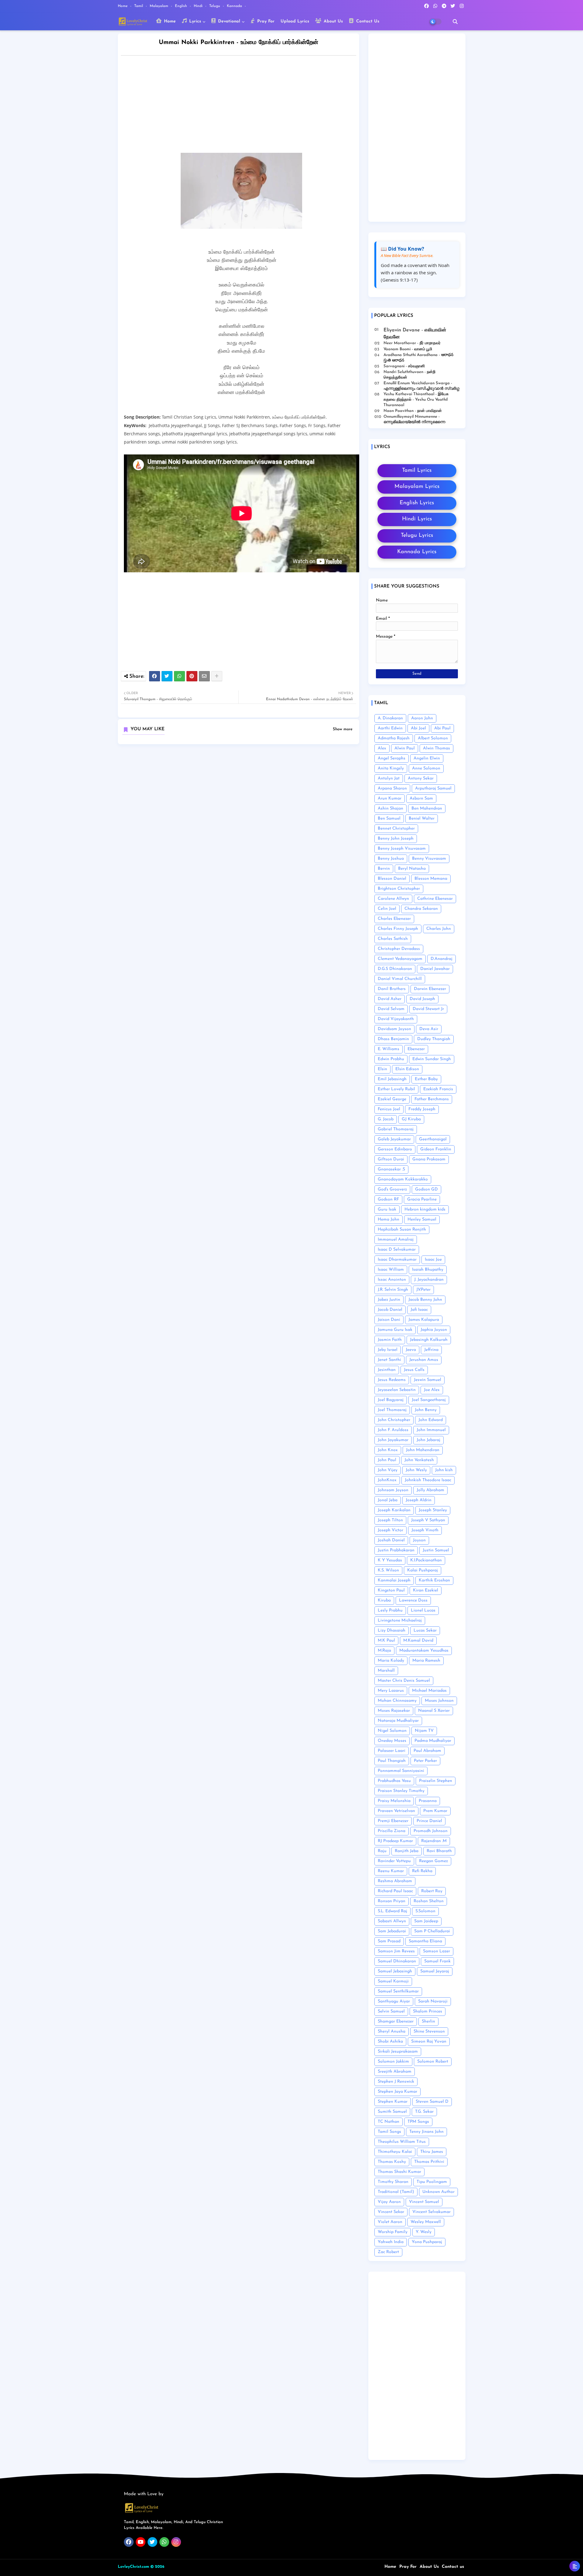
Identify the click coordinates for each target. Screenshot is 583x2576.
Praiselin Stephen (436, 1781)
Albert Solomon (433, 738)
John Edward (431, 1420)
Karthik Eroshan (434, 1580)
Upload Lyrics (295, 21)
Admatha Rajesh (394, 738)
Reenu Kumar (391, 1871)
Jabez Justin (389, 1300)
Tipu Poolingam (432, 2182)
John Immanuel (431, 1430)
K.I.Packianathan (426, 1560)
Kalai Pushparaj (423, 1570)
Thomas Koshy (392, 2162)
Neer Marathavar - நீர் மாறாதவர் (412, 343)
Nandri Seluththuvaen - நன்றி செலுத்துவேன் (409, 375)
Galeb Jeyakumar (394, 1139)
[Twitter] (167, 676)
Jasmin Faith (390, 1340)
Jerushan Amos (424, 1360)
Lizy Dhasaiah (392, 1631)
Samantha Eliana (425, 1941)
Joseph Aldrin (419, 1500)
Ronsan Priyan (392, 1901)
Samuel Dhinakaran (397, 1961)
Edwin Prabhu (391, 1059)
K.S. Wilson (388, 1570)
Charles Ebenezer (394, 919)
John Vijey (388, 1470)
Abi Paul (442, 728)
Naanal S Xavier (434, 1711)
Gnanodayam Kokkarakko (403, 1179)
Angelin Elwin (427, 758)
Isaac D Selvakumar (397, 1250)
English (182, 6)
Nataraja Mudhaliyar (398, 1721)
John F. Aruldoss (393, 1430)
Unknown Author (438, 2192)
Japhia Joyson (434, 1330)
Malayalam (160, 6)
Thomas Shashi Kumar (399, 2172)
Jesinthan (387, 1370)
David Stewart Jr (428, 1009)
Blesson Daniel (392, 879)
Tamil (139, 6)
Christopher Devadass (399, 949)
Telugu (215, 6)
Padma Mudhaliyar (433, 1741)
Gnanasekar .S (391, 1169)
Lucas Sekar (425, 1631)
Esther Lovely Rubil (396, 1089)
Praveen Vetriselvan (396, 1811)
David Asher (390, 999)
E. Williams (389, 1049)
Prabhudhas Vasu (394, 1781)
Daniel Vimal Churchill (400, 979)
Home (123, 6)
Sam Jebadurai (392, 1931)
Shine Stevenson (429, 2031)
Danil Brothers (392, 989)
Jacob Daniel (390, 1310)
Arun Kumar (390, 798)
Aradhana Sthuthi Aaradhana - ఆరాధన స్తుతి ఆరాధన (418, 358)
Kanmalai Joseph (394, 1580)
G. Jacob (386, 1119)
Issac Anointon (392, 1280)
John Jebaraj (428, 1440)
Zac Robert (388, 2252)
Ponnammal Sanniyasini (401, 1771)
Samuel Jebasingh (395, 1971)
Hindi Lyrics (417, 519)
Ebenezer (416, 1049)
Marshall (386, 1671)
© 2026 (157, 2567)
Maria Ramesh (426, 1661)
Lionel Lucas (423, 1610)
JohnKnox (387, 1480)
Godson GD (426, 1189)
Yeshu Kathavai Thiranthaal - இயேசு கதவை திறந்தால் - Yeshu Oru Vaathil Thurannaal (416, 400)
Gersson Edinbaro (395, 1149)
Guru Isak (387, 1209)
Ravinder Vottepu (394, 1861)
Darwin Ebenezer (430, 989)
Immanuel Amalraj (396, 1240)
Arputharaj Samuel (433, 788)
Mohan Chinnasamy (397, 1701)
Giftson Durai (391, 1159)
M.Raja (384, 1651)
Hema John (389, 1219)
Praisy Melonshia (394, 1801)
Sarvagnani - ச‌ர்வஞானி (404, 366)
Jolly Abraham (430, 1490)
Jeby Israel (388, 1350)
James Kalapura (424, 1320)
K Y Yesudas (390, 1560)
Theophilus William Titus (402, 2142)
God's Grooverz (392, 1189)
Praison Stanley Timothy (401, 1791)
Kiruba (384, 1600)
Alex (382, 748)
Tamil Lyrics (417, 471)
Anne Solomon (426, 768)
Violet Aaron (390, 2222)
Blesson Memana (431, 879)
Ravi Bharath (439, 1851)
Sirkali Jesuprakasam (398, 2052)
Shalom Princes (428, 2011)
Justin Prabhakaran (396, 1550)
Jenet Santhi (389, 1360)
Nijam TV (424, 1731)
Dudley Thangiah (434, 1039)
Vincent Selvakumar (431, 2212)
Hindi (199, 6)
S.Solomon (425, 1911)
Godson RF (388, 1199)
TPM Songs (418, 2122)
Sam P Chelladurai (432, 1931)
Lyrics (194, 21)
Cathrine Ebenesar (435, 899)
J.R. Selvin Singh (393, 1290)
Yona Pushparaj (427, 2242)
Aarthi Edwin (390, 728)
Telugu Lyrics (417, 536)
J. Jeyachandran (429, 1280)
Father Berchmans (432, 1099)
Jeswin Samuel (428, 1380)
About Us (332, 21)
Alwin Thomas (436, 748)
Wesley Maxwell (426, 2222)
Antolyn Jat (389, 778)
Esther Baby (426, 1079)
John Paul (387, 1460)
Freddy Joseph (422, 1109)
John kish (444, 1470)
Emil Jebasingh (392, 1079)
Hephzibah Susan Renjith (402, 1230)
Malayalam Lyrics (417, 487)
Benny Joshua (391, 859)
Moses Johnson (439, 1701)
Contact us (453, 2567)
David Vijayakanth (396, 1019)
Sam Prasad (389, 1941)
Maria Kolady (391, 1661)
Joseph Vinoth (425, 1530)
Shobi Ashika (390, 2042)
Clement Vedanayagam (400, 959)
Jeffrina (431, 1350)
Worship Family (393, 2232)
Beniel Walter (422, 819)
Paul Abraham (427, 1751)
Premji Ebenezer (393, 1821)
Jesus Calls (414, 1370)
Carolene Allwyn (393, 899)
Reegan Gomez (433, 1861)
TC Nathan (389, 2122)
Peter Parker (425, 1761)
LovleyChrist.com (133, 2567)
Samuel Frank (437, 1961)
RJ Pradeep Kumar (395, 1841)
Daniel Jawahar (435, 969)
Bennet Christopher (396, 829)
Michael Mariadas (429, 1691)
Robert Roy (432, 1891)
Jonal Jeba (388, 1500)
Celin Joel (387, 909)
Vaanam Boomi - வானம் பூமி (408, 349)
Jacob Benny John (425, 1300)
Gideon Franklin (436, 1149)
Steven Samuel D (432, 2102)
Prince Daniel (429, 1821)
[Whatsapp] (179, 676)
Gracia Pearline (422, 1199)
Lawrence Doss (413, 1600)
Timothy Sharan (393, 2182)
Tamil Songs (389, 2132)
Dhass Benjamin (393, 1039)
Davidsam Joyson (394, 1029)
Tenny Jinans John (426, 2132)
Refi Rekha (422, 1871)
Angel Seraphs (392, 758)
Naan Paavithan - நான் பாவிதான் (413, 411)
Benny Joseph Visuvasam (402, 849)
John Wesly (416, 1470)
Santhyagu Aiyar (394, 2001)
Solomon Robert (433, 2062)
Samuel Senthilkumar (398, 1991)
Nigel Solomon (392, 1731)
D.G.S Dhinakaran (395, 969)
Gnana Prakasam (429, 1159)
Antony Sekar (421, 778)
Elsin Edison (407, 1069)
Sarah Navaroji (433, 2001)
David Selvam (391, 1009)
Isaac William (391, 1270)
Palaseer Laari (392, 1751)
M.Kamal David (418, 1641)
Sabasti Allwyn (392, 1921)
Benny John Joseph (396, 839)
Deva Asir (429, 1029)
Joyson (419, 1540)
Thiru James (432, 2152)
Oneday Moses (392, 1741)
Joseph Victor (390, 1530)
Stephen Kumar (393, 2102)
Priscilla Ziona (392, 1831)
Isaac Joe (433, 1260)
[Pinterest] (192, 676)
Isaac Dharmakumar (397, 1260)
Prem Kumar (435, 1811)
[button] (455, 22)
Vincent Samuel (424, 2202)
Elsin (382, 1069)
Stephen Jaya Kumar (397, 2092)
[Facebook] (155, 676)
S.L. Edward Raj (392, 1911)
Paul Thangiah (392, 1761)
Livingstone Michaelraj (400, 1620)
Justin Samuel (436, 1550)
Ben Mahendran (427, 808)
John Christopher (394, 1420)
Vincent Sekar (391, 2212)
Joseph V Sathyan (428, 1520)
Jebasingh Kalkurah (429, 1340)
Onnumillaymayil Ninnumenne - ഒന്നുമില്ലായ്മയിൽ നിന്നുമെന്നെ (414, 419)
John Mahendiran (423, 1450)
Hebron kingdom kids (425, 1209)
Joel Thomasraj (392, 1410)
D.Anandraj (442, 959)
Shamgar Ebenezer (396, 2021)
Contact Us (367, 21)
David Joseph (422, 999)
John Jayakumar (393, 1440)
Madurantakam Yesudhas (424, 1651)
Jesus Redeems (392, 1380)
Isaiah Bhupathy (428, 1270)
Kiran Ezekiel (426, 1590)
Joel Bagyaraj (391, 1400)
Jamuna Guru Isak (395, 1330)
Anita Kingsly (391, 768)
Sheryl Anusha (392, 2031)
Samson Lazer (436, 1951)
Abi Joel (418, 728)
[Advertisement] (245, 106)
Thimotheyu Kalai (395, 2152)
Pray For (265, 21)
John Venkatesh (419, 1460)
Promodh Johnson (431, 1831)
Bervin (384, 869)
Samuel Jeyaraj (435, 1971)
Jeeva (411, 1350)
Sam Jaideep (426, 1921)
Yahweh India (391, 2242)
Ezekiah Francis (438, 1089)
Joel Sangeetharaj (429, 1400)
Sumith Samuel (392, 2112)
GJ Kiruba (411, 1119)
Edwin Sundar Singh (432, 1059)
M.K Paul (386, 1641)
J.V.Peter (423, 1290)
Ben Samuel (389, 819)
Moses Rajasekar (394, 1711)
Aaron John (422, 718)
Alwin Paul (405, 748)
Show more (343, 729)
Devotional (228, 21)
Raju (382, 1851)
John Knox (388, 1450)
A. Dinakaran (390, 718)
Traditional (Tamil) (396, 2192)
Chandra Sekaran (421, 909)
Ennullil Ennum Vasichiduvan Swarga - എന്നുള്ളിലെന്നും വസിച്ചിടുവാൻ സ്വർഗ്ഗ (421, 386)
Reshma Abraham (395, 1881)
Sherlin (428, 2021)
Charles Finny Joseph (398, 929)
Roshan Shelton (429, 1901)
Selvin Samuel (391, 2011)
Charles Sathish (393, 939)
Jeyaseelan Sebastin (397, 1390)
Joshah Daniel (391, 1540)
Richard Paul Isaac (395, 1891)
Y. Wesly (424, 2232)
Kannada (235, 6)
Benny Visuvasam (429, 859)
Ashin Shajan (390, 808)
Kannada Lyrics (417, 552)
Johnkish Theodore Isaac (428, 1480)
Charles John (439, 929)
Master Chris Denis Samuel (404, 1681)
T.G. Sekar (424, 2112)
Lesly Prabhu (390, 1610)
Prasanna (428, 1801)
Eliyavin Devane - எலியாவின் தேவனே (415, 334)
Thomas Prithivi (429, 2162)
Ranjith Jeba (407, 1851)
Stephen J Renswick (396, 2082)
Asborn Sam (421, 798)
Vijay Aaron (389, 2202)
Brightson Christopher (399, 889)
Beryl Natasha (412, 869)
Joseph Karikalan (394, 1510)
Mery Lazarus (391, 1691)
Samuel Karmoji (393, 1981)
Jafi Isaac (419, 1310)
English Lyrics (417, 503)
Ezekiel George (392, 1099)
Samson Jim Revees (396, 1951)
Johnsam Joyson (393, 1490)
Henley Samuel (422, 1219)
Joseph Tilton (390, 1520)
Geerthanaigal (433, 1139)
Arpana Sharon (392, 788)
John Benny (426, 1410)
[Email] (204, 676)
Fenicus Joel (389, 1109)
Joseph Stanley (433, 1510)
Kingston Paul (391, 1590)
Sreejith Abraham (395, 2072)
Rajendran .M (434, 1841)
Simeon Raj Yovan (429, 2042)
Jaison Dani (389, 1320)
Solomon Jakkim (393, 2062)
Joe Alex (432, 1390)
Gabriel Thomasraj (396, 1129)
